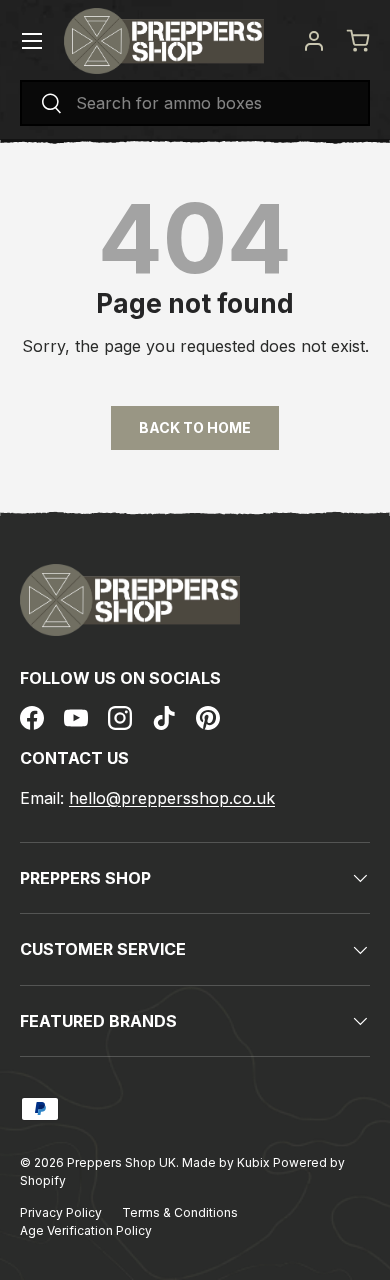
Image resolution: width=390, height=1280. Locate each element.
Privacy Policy (61, 1212)
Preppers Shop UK (121, 1162)
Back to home (195, 427)
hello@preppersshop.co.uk (172, 798)
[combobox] (195, 103)
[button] (358, 41)
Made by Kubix (227, 1162)
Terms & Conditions (180, 1212)
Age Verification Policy (86, 1230)
